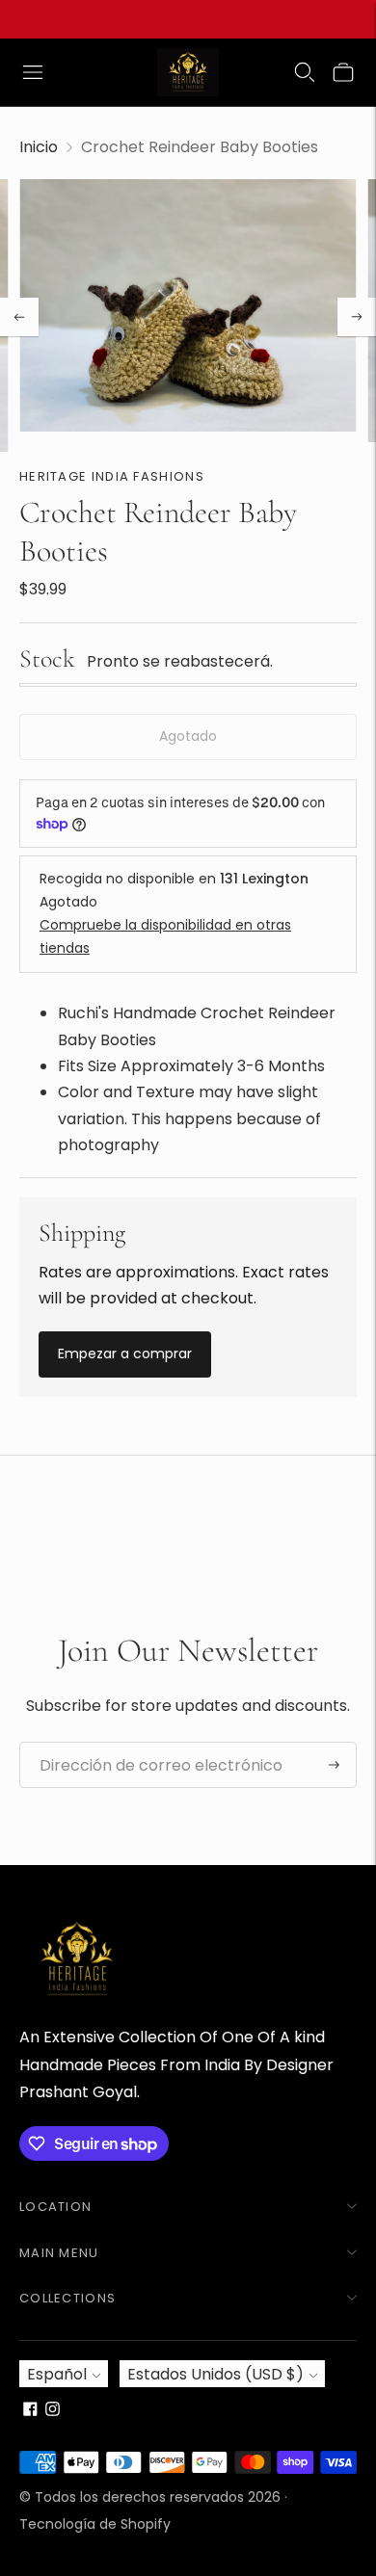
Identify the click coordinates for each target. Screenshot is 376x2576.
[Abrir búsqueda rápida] (305, 72)
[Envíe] (334, 1765)
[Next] (357, 317)
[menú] (33, 72)
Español (57, 2374)
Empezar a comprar (125, 1354)
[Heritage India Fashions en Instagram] (53, 2411)
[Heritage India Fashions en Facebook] (30, 2411)
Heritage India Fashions (112, 476)
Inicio (39, 147)
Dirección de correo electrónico (146, 1743)
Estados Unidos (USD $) (215, 2374)
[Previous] (19, 317)
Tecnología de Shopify (95, 2524)
